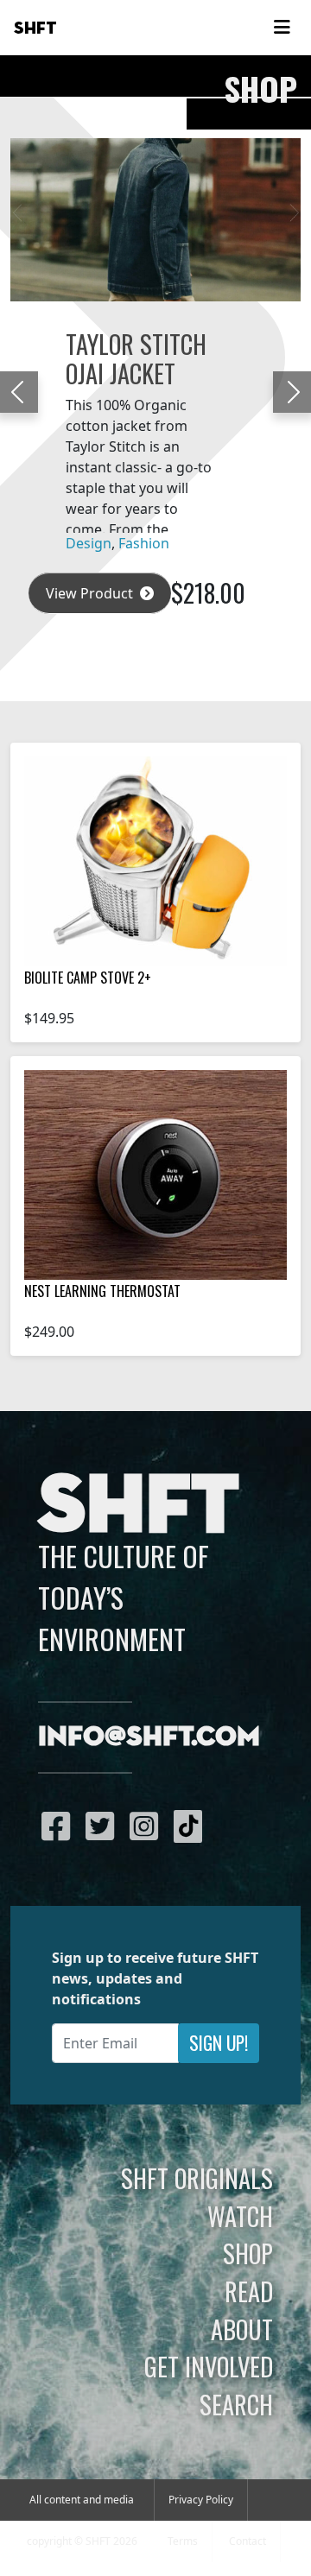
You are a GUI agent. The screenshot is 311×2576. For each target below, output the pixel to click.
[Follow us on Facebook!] (60, 1826)
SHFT (35, 28)
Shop (248, 2253)
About (242, 2329)
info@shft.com (149, 1737)
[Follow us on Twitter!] (104, 1826)
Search (236, 2404)
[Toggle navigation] (282, 28)
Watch (240, 2216)
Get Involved (209, 2366)
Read (249, 2291)
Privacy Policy (201, 2500)
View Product (91, 593)
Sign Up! (219, 2043)
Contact (248, 2541)
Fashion (144, 543)
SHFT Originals (197, 2178)
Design (89, 543)
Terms (183, 2541)
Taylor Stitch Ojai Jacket (136, 358)
